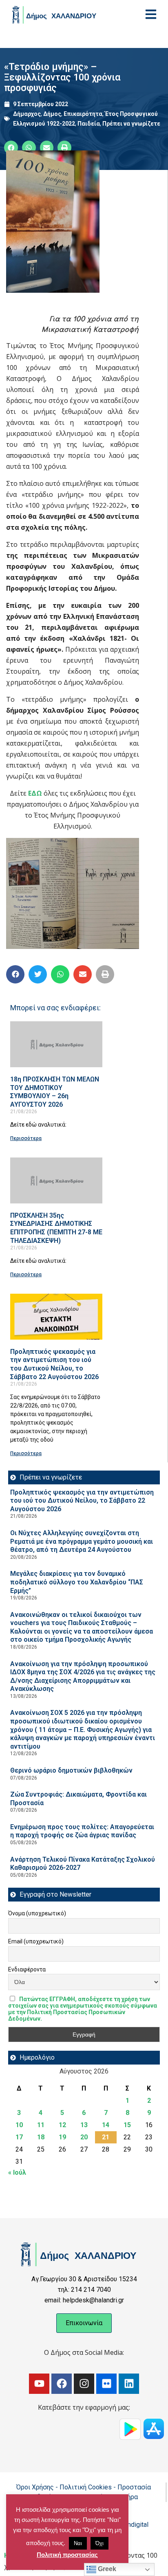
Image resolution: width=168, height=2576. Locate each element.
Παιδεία (89, 124)
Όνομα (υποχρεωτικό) (37, 1913)
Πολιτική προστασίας (67, 2555)
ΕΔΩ (35, 793)
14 (106, 2125)
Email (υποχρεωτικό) (36, 1941)
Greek (106, 2569)
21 (106, 2137)
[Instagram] (84, 2384)
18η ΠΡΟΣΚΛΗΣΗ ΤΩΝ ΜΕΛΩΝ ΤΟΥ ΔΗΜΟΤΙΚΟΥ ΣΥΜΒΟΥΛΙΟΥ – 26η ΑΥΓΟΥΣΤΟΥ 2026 (55, 1092)
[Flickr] (106, 2384)
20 (84, 2137)
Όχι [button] (99, 2543)
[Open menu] (151, 14)
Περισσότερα (26, 1138)
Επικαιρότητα (83, 114)
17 (19, 2137)
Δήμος (52, 114)
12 (62, 2125)
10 (19, 2125)
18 (41, 2137)
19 (62, 2137)
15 (127, 2125)
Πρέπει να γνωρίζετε (131, 124)
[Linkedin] (129, 2384)
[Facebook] (62, 2384)
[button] (11, 148)
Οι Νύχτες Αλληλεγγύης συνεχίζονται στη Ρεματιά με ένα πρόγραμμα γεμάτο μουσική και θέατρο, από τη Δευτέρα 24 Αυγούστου (82, 1541)
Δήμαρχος (27, 114)
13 (84, 2125)
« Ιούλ (17, 2172)
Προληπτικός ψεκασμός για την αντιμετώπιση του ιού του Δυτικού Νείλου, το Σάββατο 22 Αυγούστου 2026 (54, 1364)
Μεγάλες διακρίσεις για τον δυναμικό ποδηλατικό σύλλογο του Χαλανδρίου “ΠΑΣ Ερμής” (77, 1582)
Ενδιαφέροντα (27, 1969)
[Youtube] (39, 2384)
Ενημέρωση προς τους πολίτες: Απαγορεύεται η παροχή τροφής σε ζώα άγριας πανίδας (82, 1831)
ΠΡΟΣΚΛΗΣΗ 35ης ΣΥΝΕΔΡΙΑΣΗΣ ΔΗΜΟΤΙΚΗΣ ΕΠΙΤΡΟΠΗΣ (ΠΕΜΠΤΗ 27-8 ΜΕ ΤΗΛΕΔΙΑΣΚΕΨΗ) (56, 1228)
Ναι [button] (78, 2543)
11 (41, 2125)
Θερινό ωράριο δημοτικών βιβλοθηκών (71, 1770)
